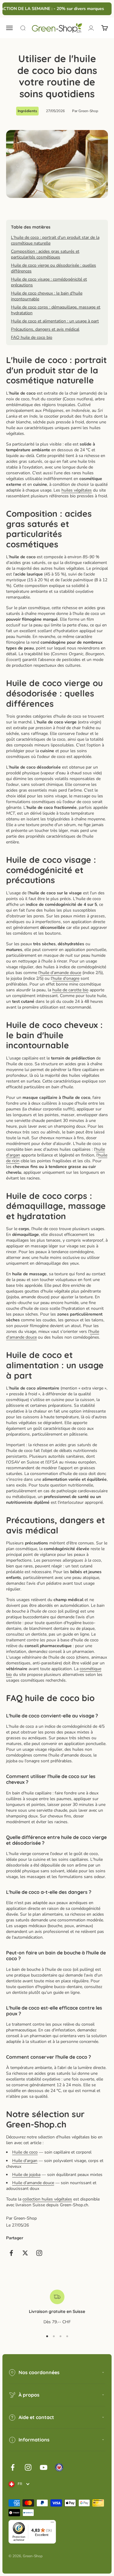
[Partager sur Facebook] (11, 2253)
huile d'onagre (66, 978)
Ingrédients (27, 111)
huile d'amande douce (61, 973)
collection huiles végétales (47, 2199)
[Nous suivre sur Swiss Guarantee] (59, 2467)
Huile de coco (25, 2152)
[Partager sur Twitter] (25, 2253)
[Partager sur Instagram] (39, 2253)
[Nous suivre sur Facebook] (13, 2467)
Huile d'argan (25, 2161)
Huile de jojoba (26, 2175)
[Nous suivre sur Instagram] (28, 2467)
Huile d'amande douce (33, 2183)
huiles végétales (77, 490)
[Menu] (52, 2524)
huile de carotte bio (70, 990)
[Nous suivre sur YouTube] (44, 2467)
